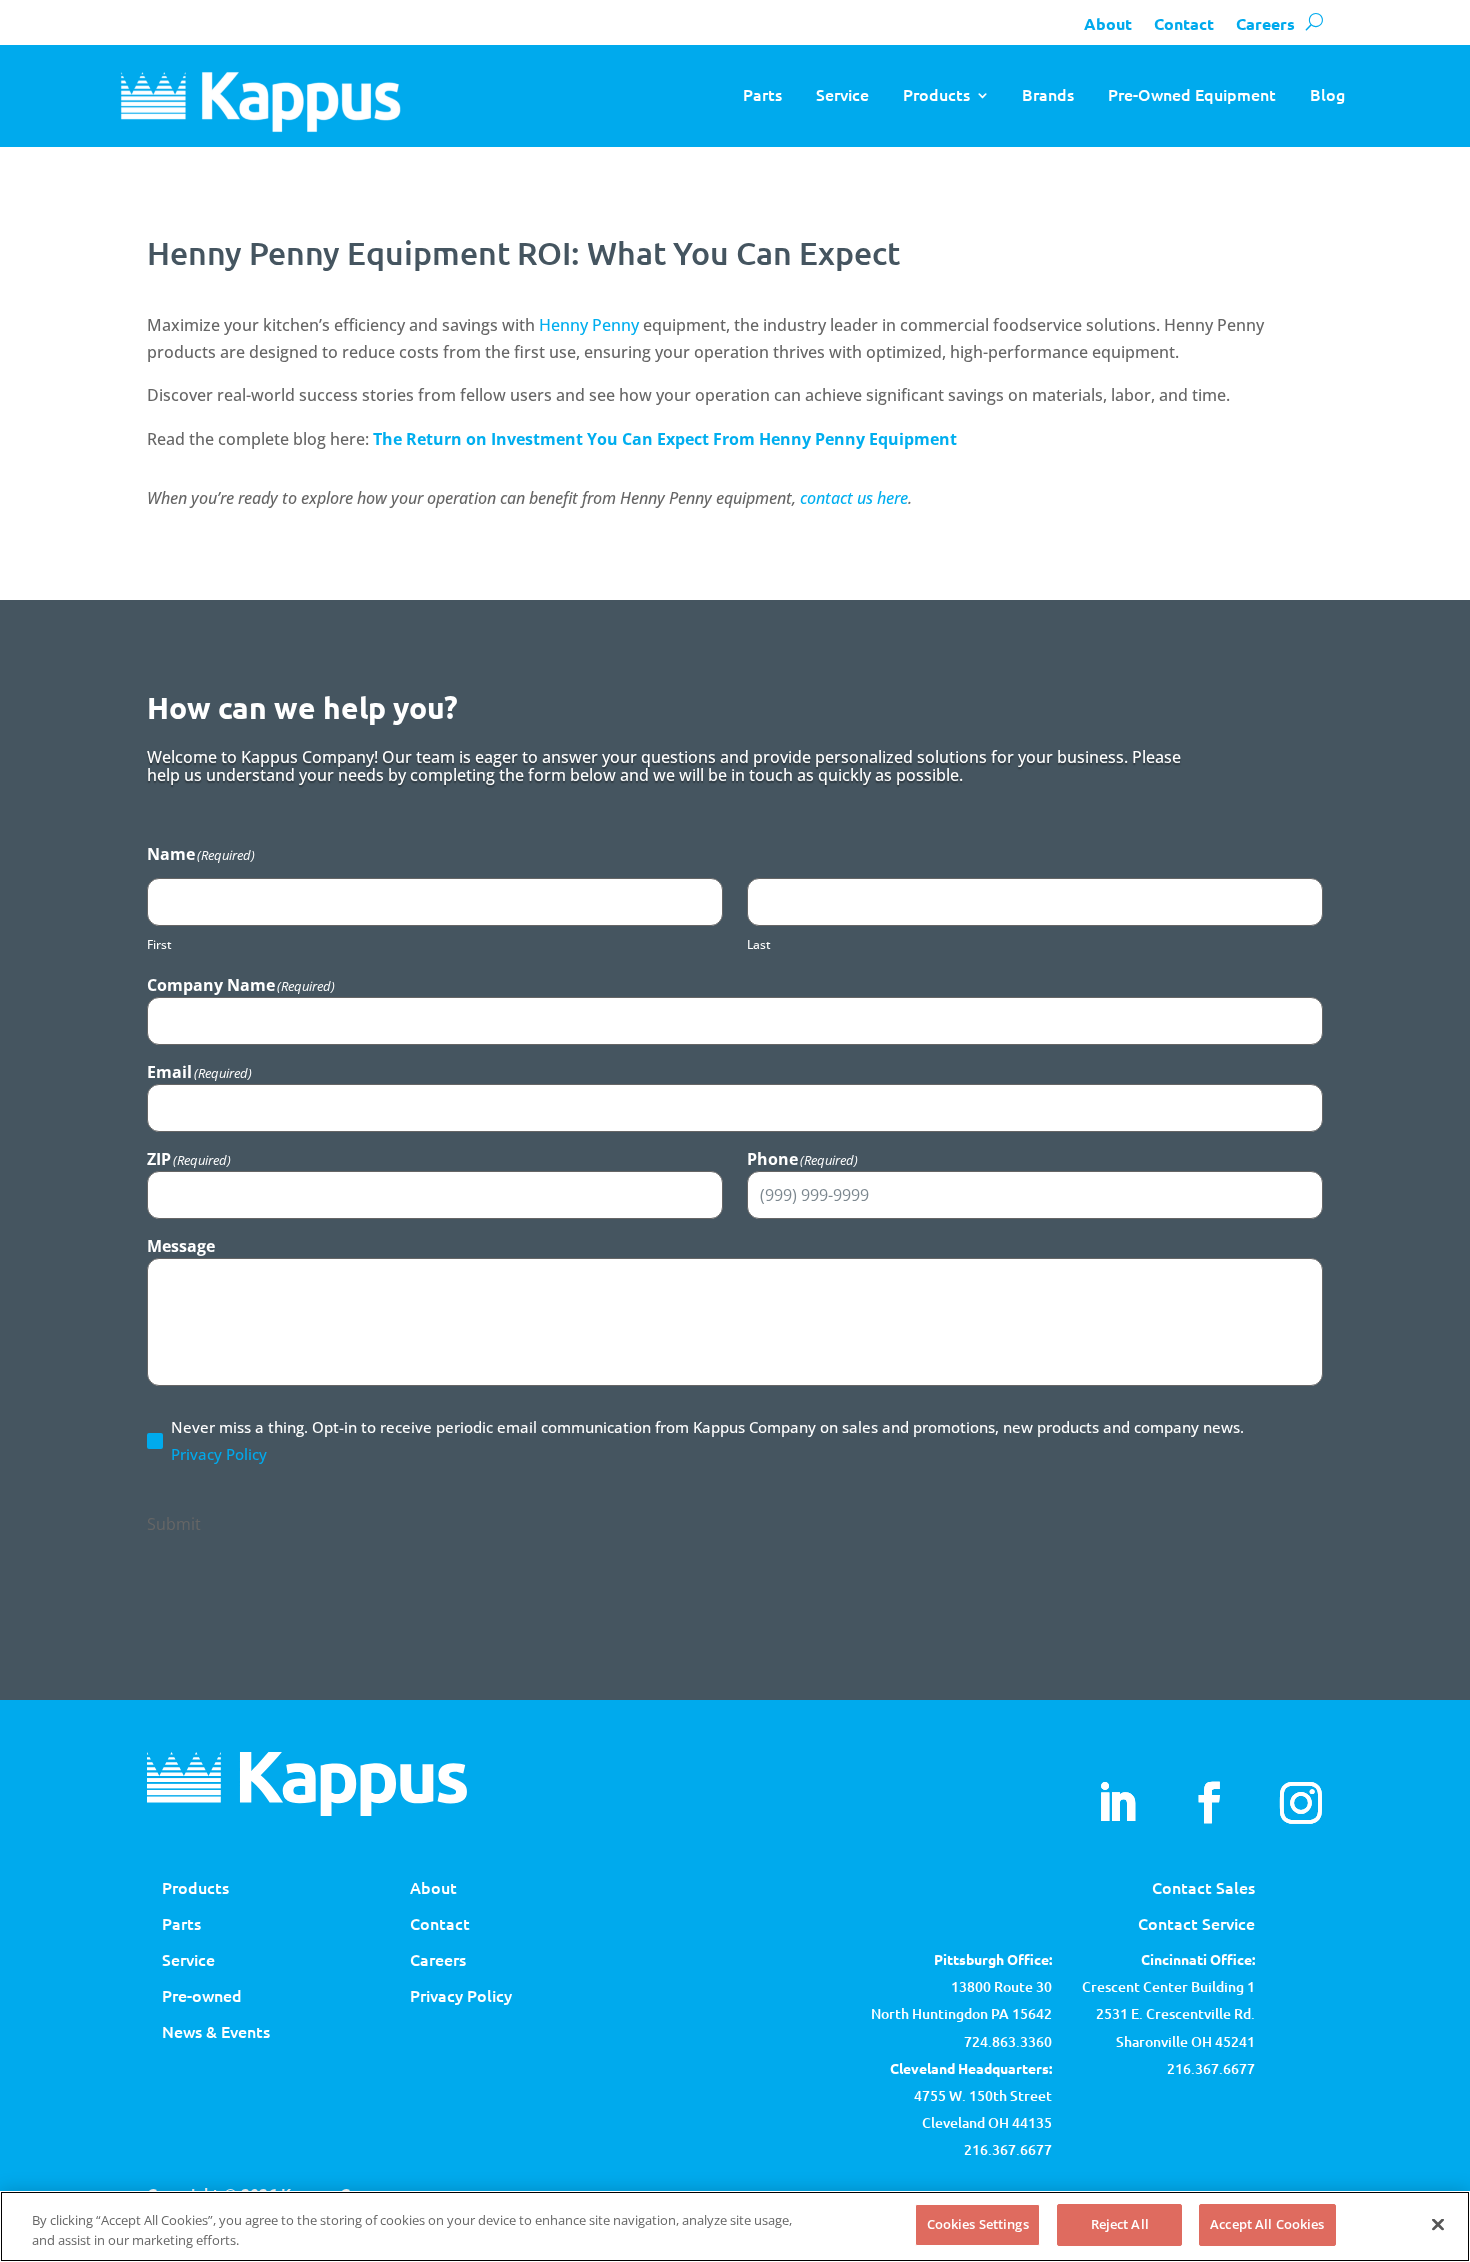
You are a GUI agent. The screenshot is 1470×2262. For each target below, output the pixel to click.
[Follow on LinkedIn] (1117, 1803)
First (159, 944)
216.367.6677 (1211, 2068)
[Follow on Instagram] (1301, 1803)
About (1108, 23)
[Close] (1438, 2224)
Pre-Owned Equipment (1192, 94)
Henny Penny (589, 325)
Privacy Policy (219, 1454)
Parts (762, 94)
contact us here (854, 498)
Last (759, 944)
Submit (174, 1524)
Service (842, 94)
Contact (1184, 23)
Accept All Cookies (1267, 2224)
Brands (1048, 94)
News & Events (216, 2031)
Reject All (1120, 2224)
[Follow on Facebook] (1209, 1803)
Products (936, 94)
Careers (1265, 23)
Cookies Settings (978, 2224)
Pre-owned (202, 1995)
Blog (1327, 94)
